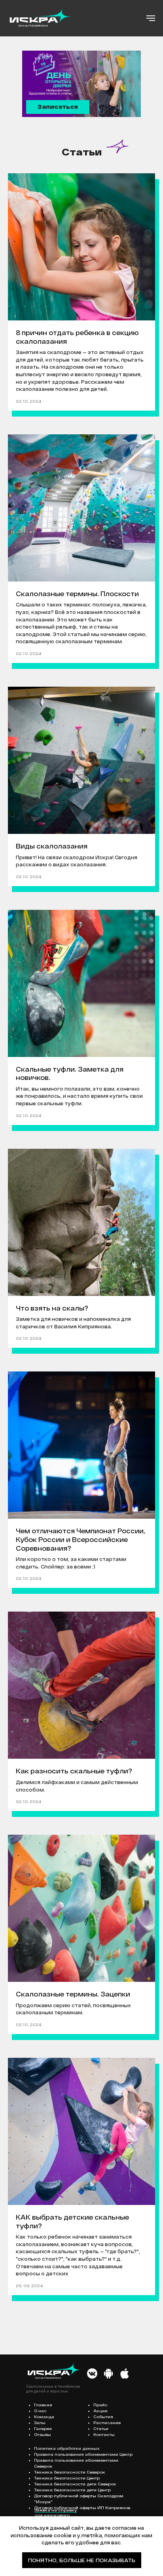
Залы (40, 2423)
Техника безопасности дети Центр (72, 2490)
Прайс (100, 2405)
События (103, 2417)
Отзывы (43, 2434)
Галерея (43, 2428)
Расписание (107, 2423)
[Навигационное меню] (151, 18)
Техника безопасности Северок (70, 2472)
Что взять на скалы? (52, 1308)
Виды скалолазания (52, 846)
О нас (40, 2411)
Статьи (101, 2428)
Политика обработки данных (67, 2448)
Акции (100, 2411)
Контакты (104, 2434)
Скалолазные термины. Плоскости (77, 594)
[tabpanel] (81, 84)
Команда (44, 2417)
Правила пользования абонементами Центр (83, 2454)
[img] (92, 2373)
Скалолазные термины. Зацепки (73, 1994)
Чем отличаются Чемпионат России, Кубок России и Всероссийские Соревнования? (81, 1539)
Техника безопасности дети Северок (75, 2484)
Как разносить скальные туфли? (74, 1771)
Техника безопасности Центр (67, 2478)
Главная (43, 2405)
